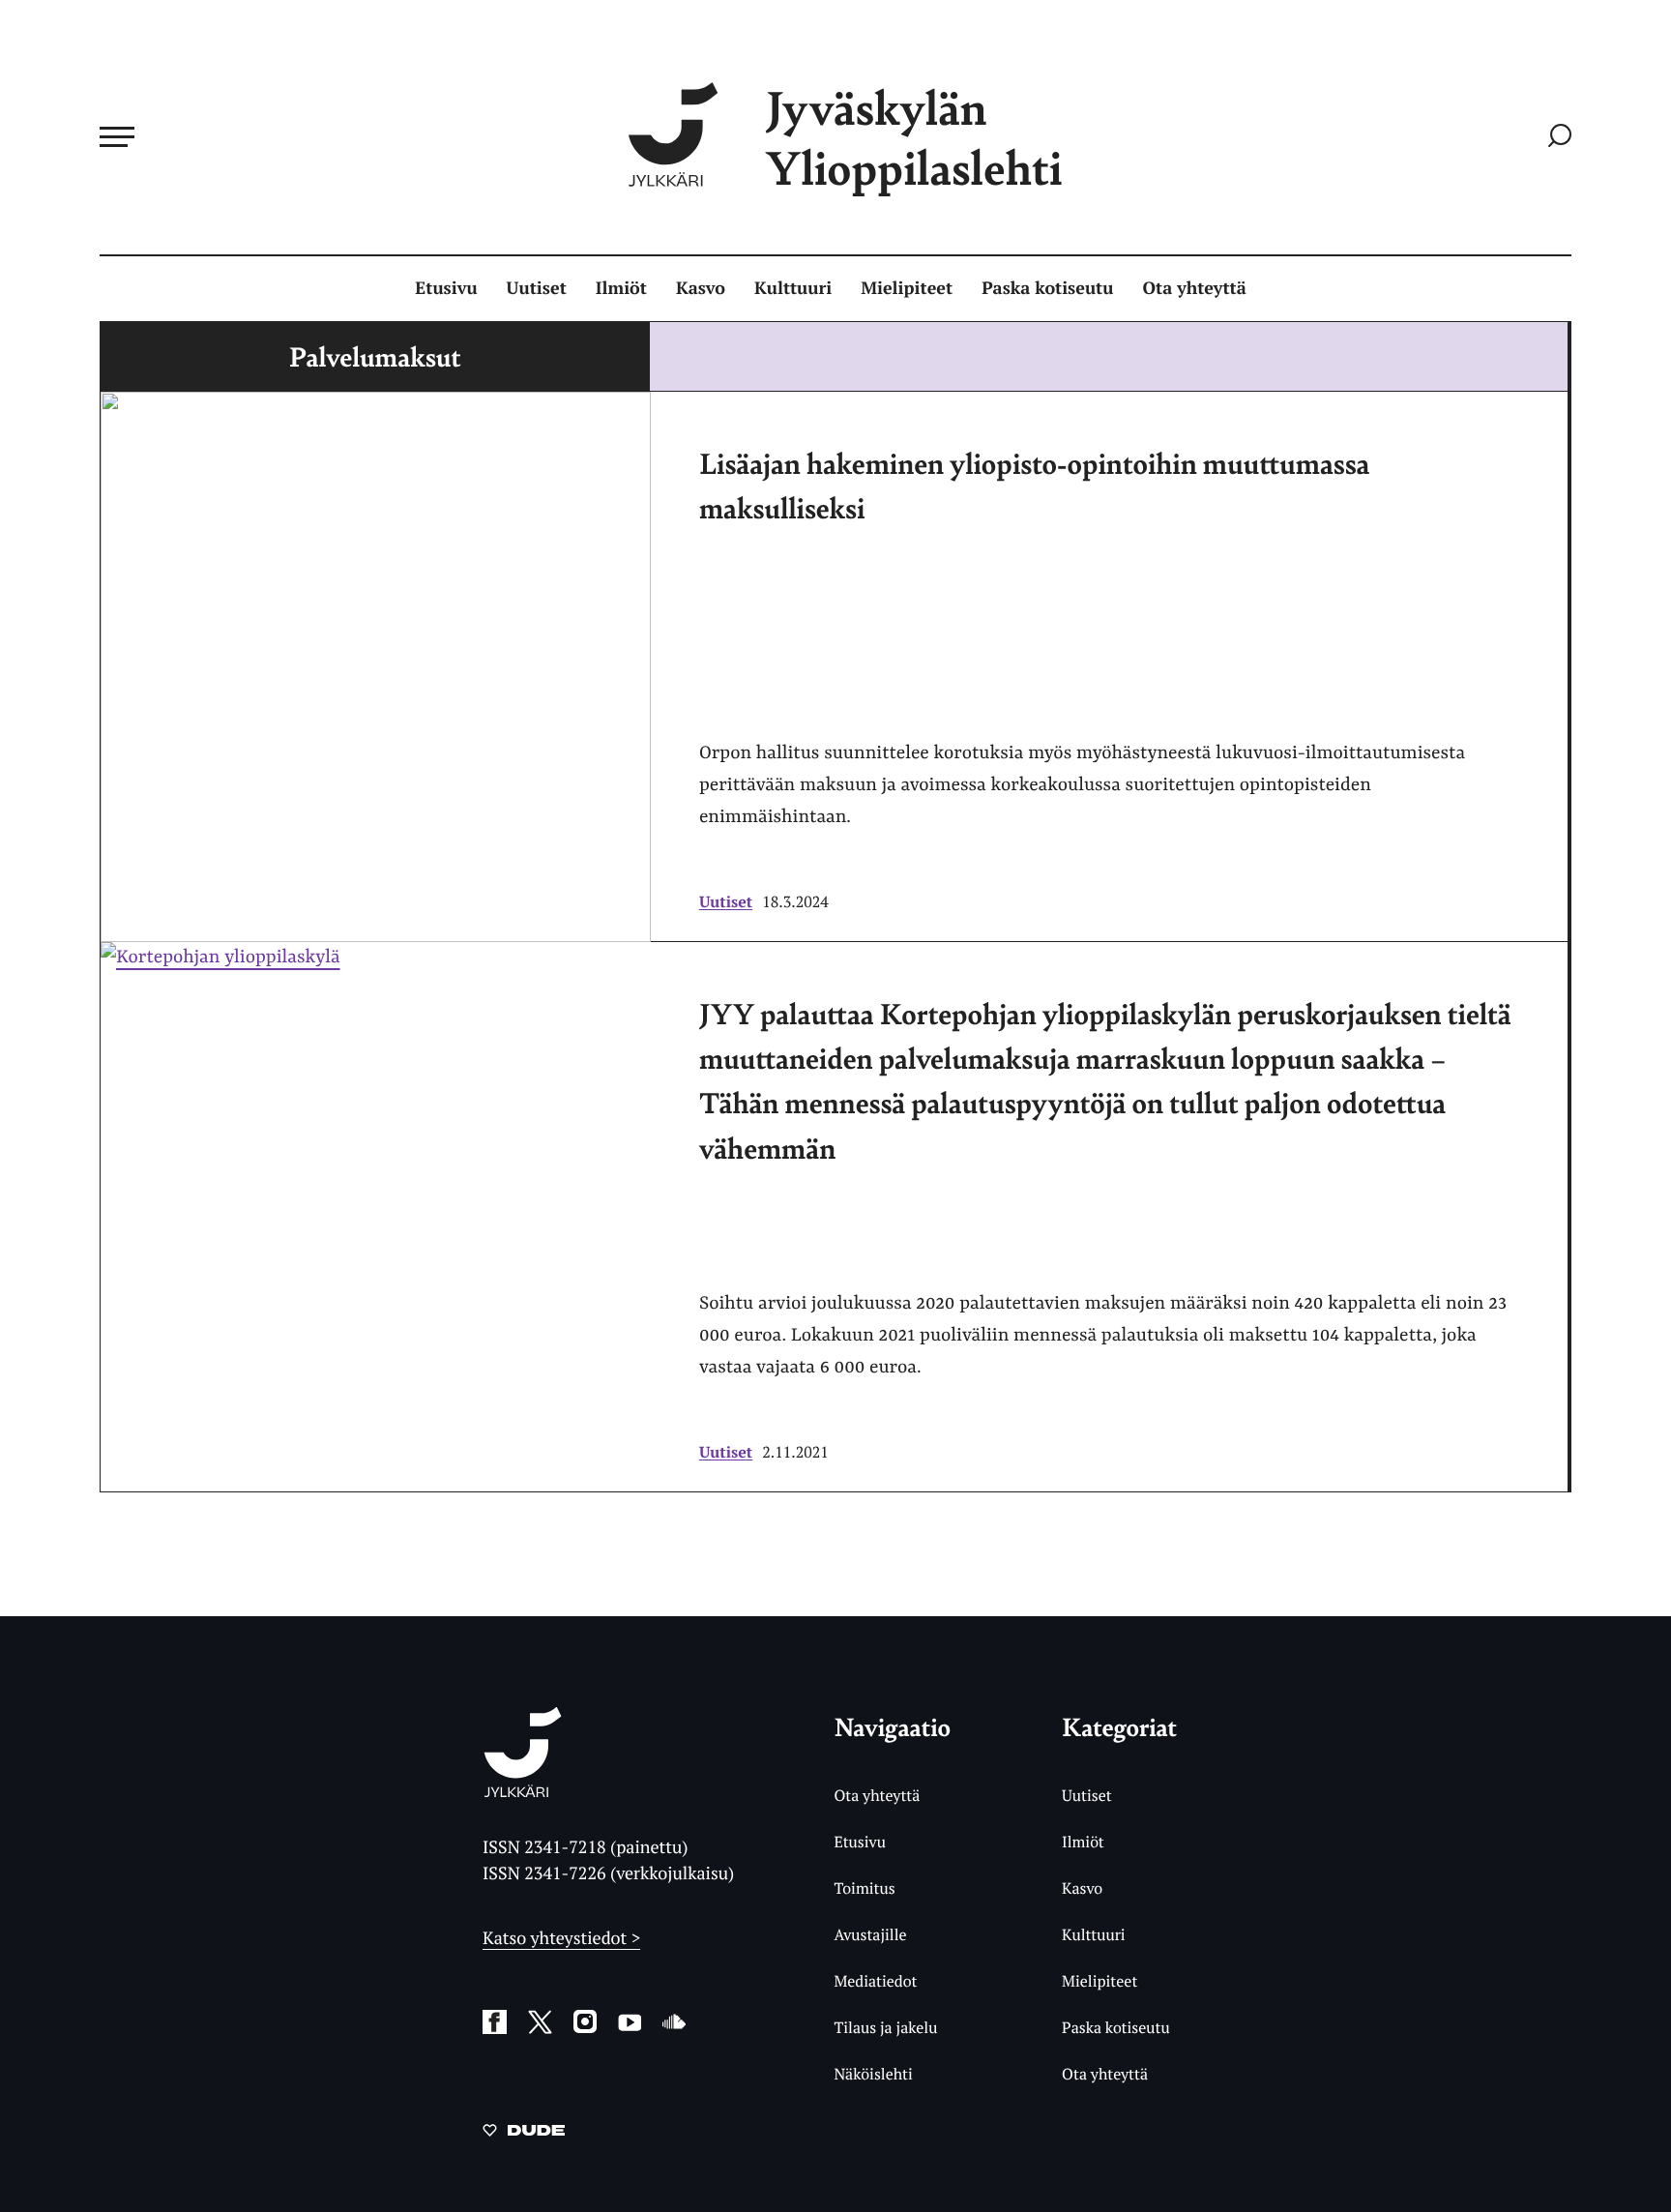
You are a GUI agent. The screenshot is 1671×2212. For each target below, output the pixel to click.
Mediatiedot (875, 1981)
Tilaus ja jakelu (885, 2027)
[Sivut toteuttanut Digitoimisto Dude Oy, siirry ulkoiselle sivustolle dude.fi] (524, 2134)
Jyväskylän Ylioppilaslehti (914, 137)
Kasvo (701, 288)
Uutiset (537, 288)
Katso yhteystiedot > (561, 1938)
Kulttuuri (793, 288)
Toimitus (864, 1888)
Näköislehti (873, 2074)
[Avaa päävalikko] (117, 136)
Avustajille (870, 1934)
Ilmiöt (621, 288)
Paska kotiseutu (1047, 288)
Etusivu (446, 288)
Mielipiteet (907, 288)
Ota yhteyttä (1195, 288)
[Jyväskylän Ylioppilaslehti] (523, 1790)
